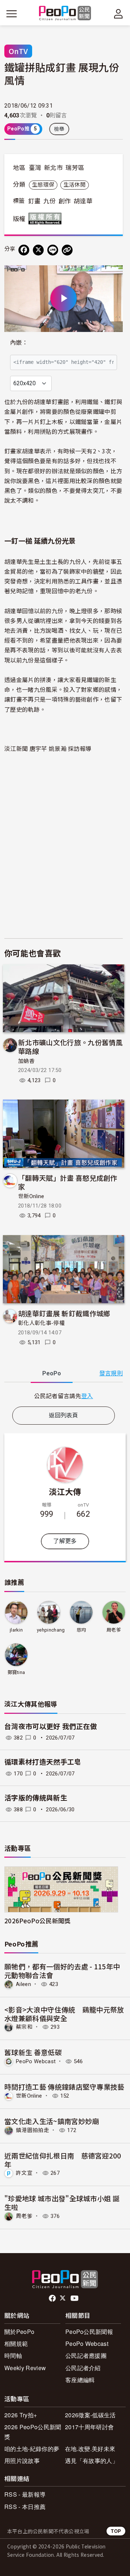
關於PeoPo (19, 2332)
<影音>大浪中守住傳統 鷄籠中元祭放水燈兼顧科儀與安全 (64, 2014)
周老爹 (114, 1630)
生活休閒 (75, 185)
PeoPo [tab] (52, 1373)
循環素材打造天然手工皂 (43, 1762)
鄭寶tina (16, 1672)
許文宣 (24, 2173)
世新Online (31, 1196)
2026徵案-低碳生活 (90, 2415)
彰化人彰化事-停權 (41, 1323)
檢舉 (59, 129)
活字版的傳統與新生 (36, 1798)
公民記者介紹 (83, 2368)
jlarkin (16, 1630)
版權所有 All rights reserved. (47, 219)
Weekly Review (25, 2368)
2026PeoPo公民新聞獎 (37, 1921)
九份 (50, 201)
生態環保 (43, 185)
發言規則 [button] (111, 1373)
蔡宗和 (24, 2027)
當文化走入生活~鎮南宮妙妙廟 (52, 2121)
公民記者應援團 (86, 2355)
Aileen (23, 1984)
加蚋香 (26, 1061)
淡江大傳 (65, 1491)
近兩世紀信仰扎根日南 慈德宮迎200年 (63, 2160)
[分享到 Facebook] (24, 250)
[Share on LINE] (53, 250)
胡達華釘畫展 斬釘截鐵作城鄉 (64, 1313)
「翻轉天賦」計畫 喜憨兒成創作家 (68, 1182)
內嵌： (19, 343)
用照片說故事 (22, 2461)
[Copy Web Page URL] (67, 250)
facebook (53, 2298)
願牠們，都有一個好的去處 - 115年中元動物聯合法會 (62, 1971)
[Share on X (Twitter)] (38, 250)
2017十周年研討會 (89, 2427)
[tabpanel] (64, 1396)
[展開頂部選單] (118, 14)
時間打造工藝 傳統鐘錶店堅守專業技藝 (64, 2087)
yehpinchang (51, 1630)
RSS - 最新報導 (25, 2494)
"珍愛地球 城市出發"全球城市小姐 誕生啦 (62, 2203)
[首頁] (65, 14)
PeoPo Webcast (36, 2061)
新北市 (53, 168)
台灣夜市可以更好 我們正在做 (51, 1727)
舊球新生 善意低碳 (33, 2052)
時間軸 (13, 2355)
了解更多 (65, 1541)
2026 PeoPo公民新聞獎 (33, 2432)
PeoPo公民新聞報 (89, 2332)
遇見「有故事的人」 (92, 2461)
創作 (65, 201)
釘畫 (34, 201)
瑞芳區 (75, 168)
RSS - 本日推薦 (25, 2507)
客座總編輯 (80, 2380)
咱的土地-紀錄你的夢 (32, 2449)
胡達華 (83, 201)
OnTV (18, 51)
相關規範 (16, 2344)
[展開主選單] (12, 14)
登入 (87, 1396)
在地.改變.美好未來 (90, 2449)
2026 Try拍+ (21, 2415)
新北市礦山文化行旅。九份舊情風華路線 (70, 1046)
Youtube (75, 2298)
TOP (116, 2531)
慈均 (81, 1630)
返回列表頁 (64, 1415)
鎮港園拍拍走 (32, 2130)
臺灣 (35, 168)
